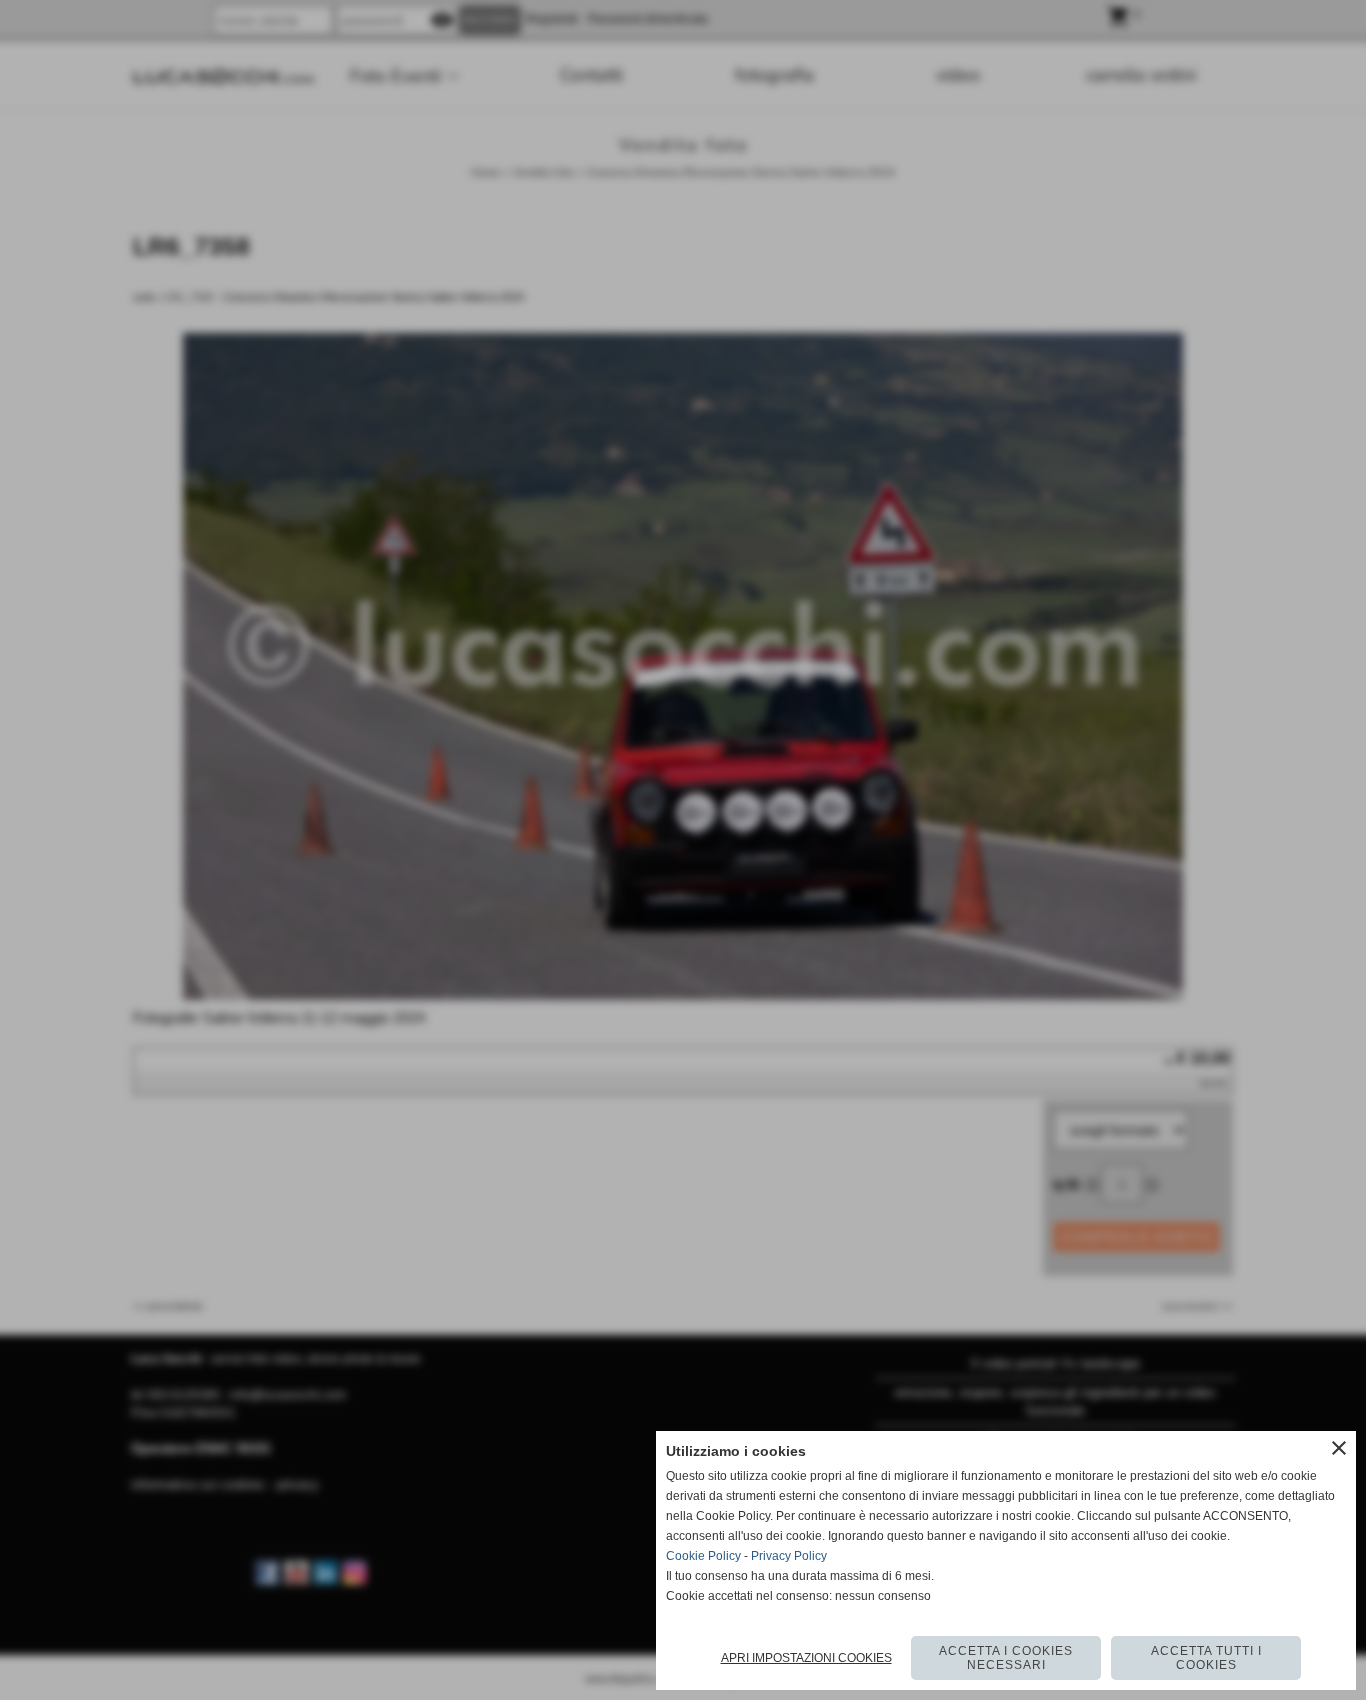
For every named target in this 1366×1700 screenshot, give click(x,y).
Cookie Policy (703, 1556)
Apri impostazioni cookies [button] (806, 1658)
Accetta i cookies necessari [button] (1006, 1658)
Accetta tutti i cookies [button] (1206, 1658)
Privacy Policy (789, 1556)
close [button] (1339, 1448)
